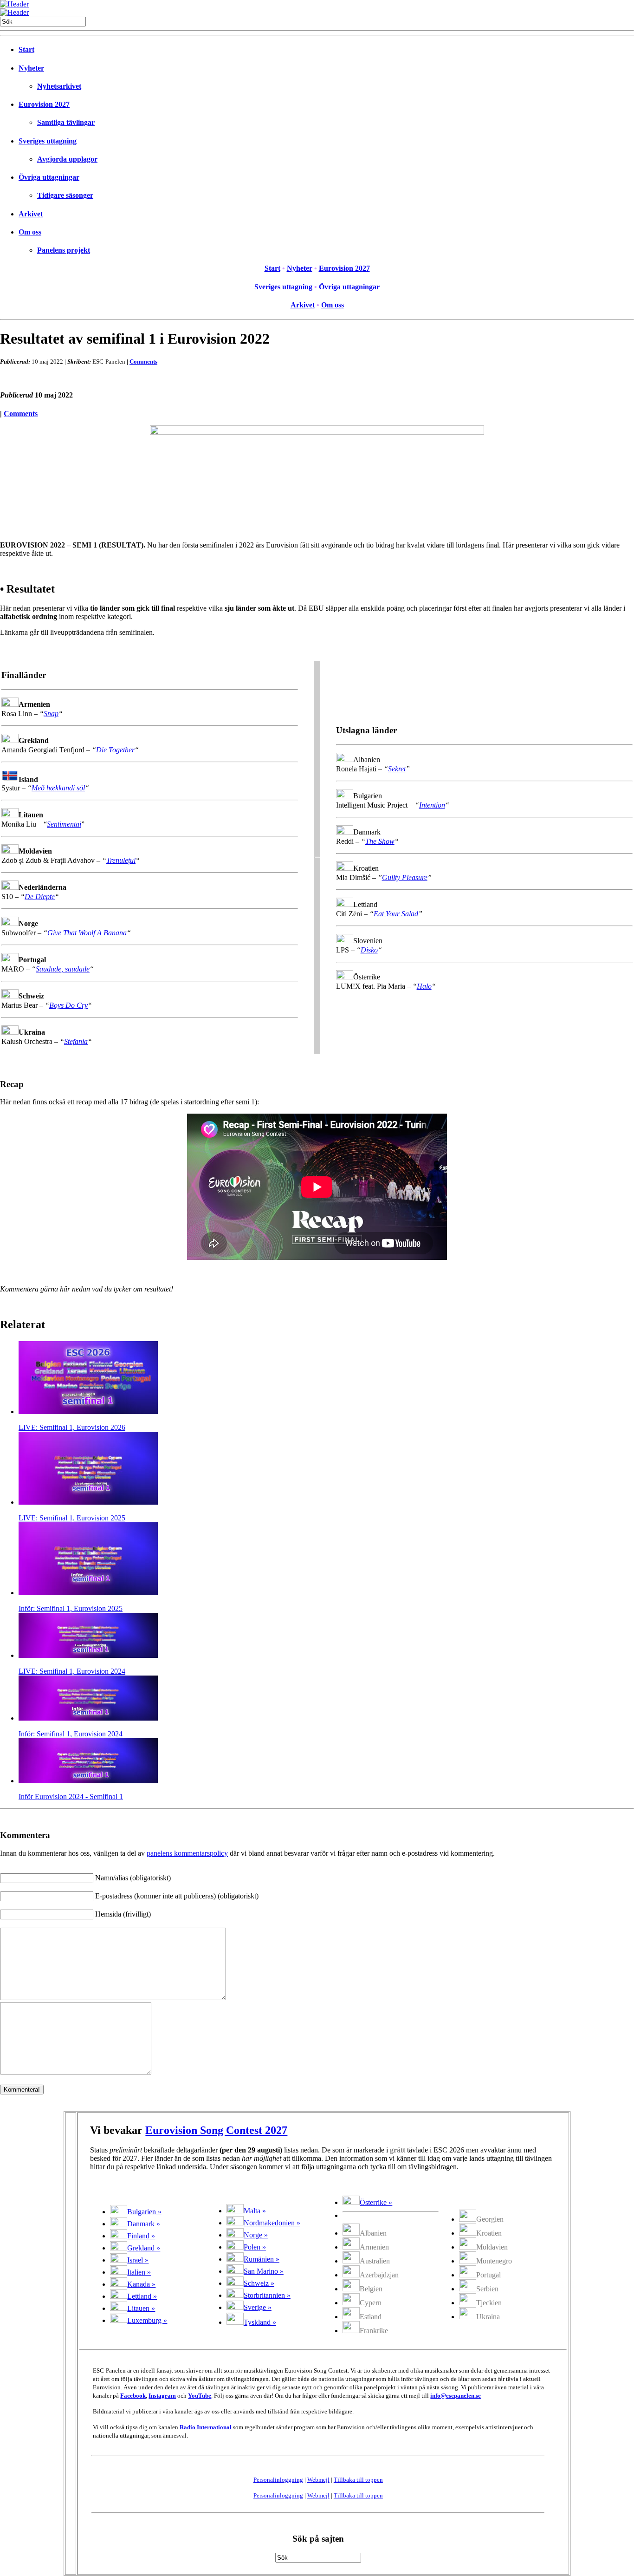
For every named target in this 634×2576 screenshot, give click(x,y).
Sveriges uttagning (48, 141)
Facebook (133, 2396)
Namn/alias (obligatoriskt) (133, 1878)
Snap (51, 714)
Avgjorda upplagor (67, 159)
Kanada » (141, 2284)
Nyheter (31, 68)
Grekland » (144, 2248)
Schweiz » (259, 2283)
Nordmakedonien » (272, 2223)
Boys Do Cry (68, 1005)
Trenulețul (121, 860)
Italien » (139, 2272)
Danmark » (144, 2224)
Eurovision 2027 (44, 104)
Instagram (162, 2396)
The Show (380, 841)
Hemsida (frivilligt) (123, 1914)
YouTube (200, 2396)
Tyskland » (260, 2322)
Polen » (255, 2247)
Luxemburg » (147, 2320)
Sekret (397, 769)
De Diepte (40, 897)
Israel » (138, 2260)
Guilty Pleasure (405, 877)
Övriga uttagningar (49, 177)
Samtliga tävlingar (66, 122)
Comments (143, 362)
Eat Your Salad (396, 914)
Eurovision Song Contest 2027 (216, 2130)
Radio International (206, 2427)
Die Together (115, 750)
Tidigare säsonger (65, 195)
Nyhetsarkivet (59, 86)
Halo (424, 986)
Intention (432, 805)
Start (26, 49)
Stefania (76, 1041)
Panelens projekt (64, 250)
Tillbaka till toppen (358, 2480)
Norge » (256, 2235)
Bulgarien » (144, 2212)
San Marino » (264, 2271)
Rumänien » (262, 2259)
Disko (369, 950)
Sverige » (258, 2307)
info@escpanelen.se (456, 2396)
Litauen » (141, 2308)
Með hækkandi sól (58, 788)
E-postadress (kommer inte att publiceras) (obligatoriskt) (177, 1896)
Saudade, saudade (63, 969)
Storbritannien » (267, 2295)
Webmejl (318, 2480)
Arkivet (31, 214)
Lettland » (142, 2296)
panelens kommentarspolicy (187, 1853)
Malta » (255, 2211)
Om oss (30, 232)
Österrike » (376, 2202)
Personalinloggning (278, 2480)
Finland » (141, 2236)
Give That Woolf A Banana (87, 933)
